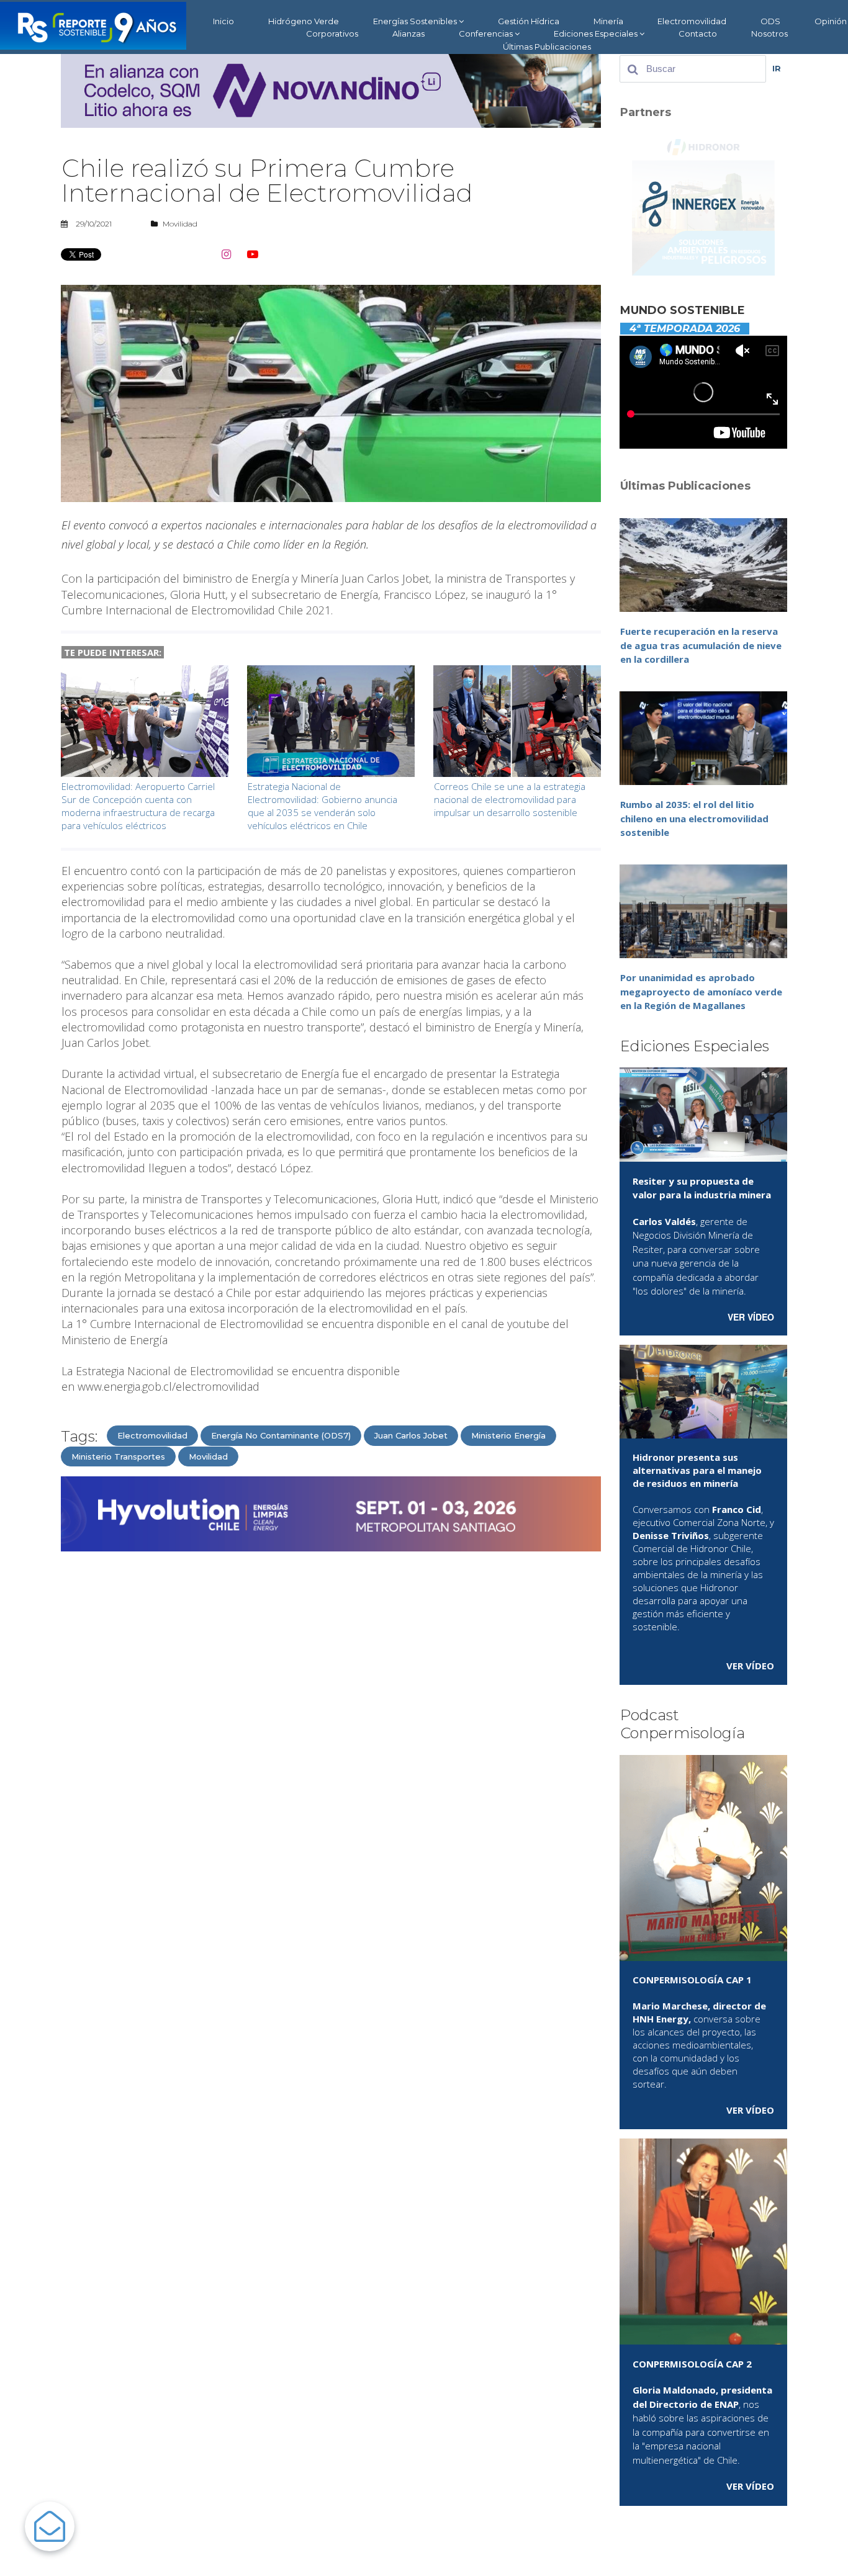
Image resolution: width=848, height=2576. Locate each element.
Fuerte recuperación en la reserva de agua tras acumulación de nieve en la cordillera (701, 645)
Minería (608, 21)
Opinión (831, 21)
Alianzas (408, 34)
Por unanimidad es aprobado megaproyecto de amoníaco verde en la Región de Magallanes (701, 991)
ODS (770, 21)
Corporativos (332, 34)
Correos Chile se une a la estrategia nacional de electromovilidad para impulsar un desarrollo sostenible (510, 799)
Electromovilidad (692, 21)
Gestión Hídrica (529, 21)
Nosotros (769, 34)
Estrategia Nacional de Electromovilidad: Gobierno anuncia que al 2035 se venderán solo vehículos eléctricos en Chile (323, 806)
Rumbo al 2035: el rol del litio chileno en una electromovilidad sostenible (694, 818)
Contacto (698, 34)
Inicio (223, 21)
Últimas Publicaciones (547, 47)
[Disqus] (331, 1719)
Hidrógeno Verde (304, 21)
